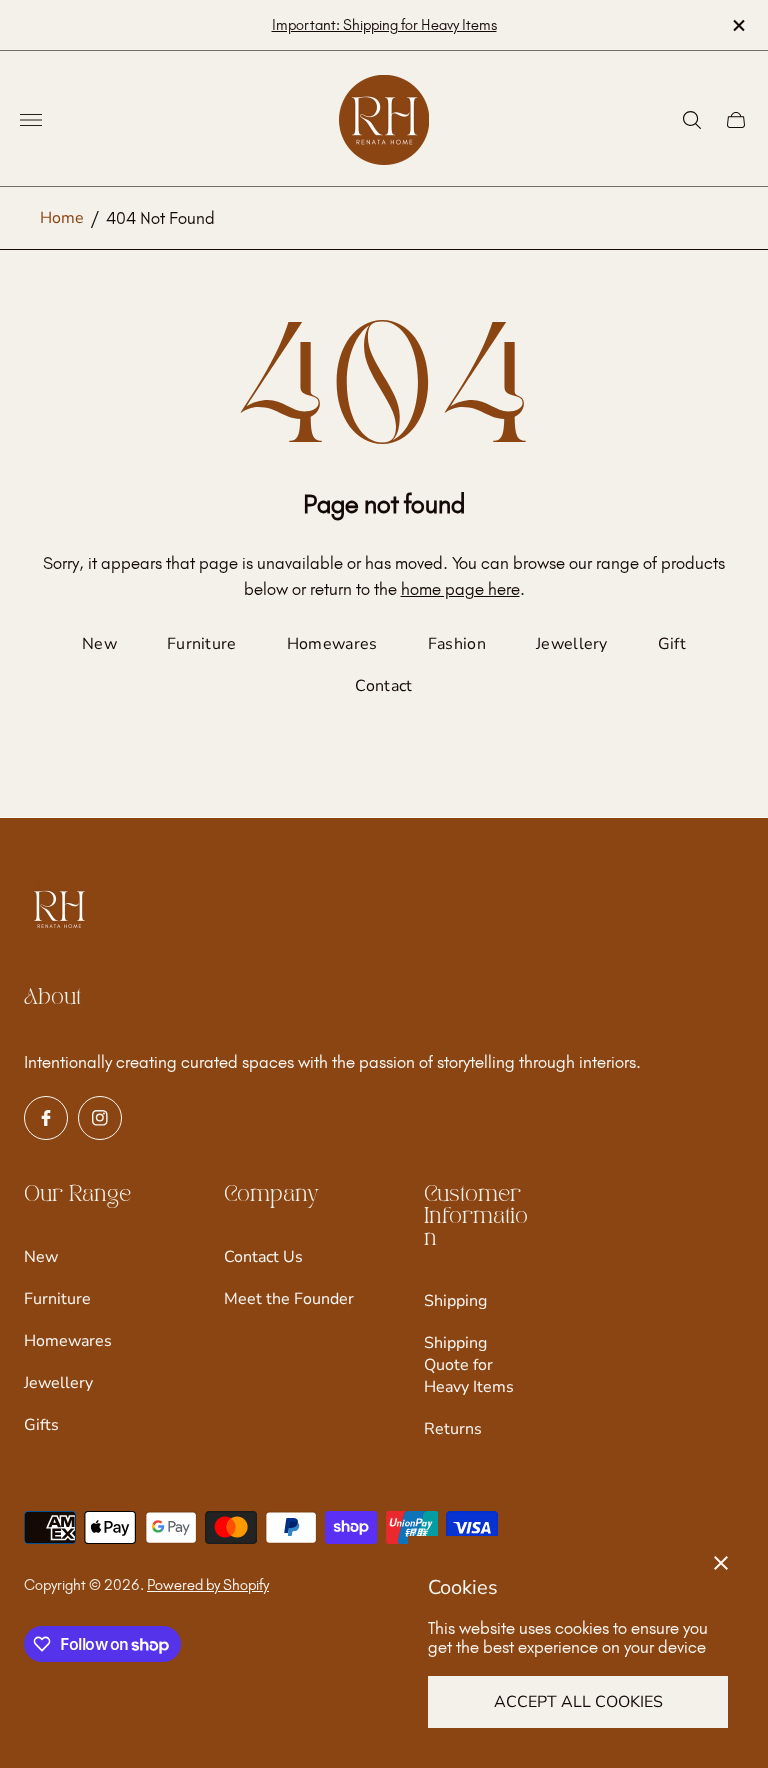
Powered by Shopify (208, 1585)
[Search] (692, 120)
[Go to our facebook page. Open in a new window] (46, 1118)
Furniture (202, 644)
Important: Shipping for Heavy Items (384, 25)
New (99, 644)
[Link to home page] (59, 911)
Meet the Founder (289, 1299)
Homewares (332, 644)
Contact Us (263, 1257)
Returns (453, 1429)
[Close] (721, 1563)
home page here (460, 589)
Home (62, 218)
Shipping (455, 1301)
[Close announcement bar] (737, 25)
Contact (383, 686)
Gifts (41, 1425)
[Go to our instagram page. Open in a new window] (100, 1118)
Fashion (457, 644)
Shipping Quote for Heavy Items (469, 1365)
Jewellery (572, 644)
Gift (672, 644)
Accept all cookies (578, 1702)
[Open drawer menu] (31, 120)
